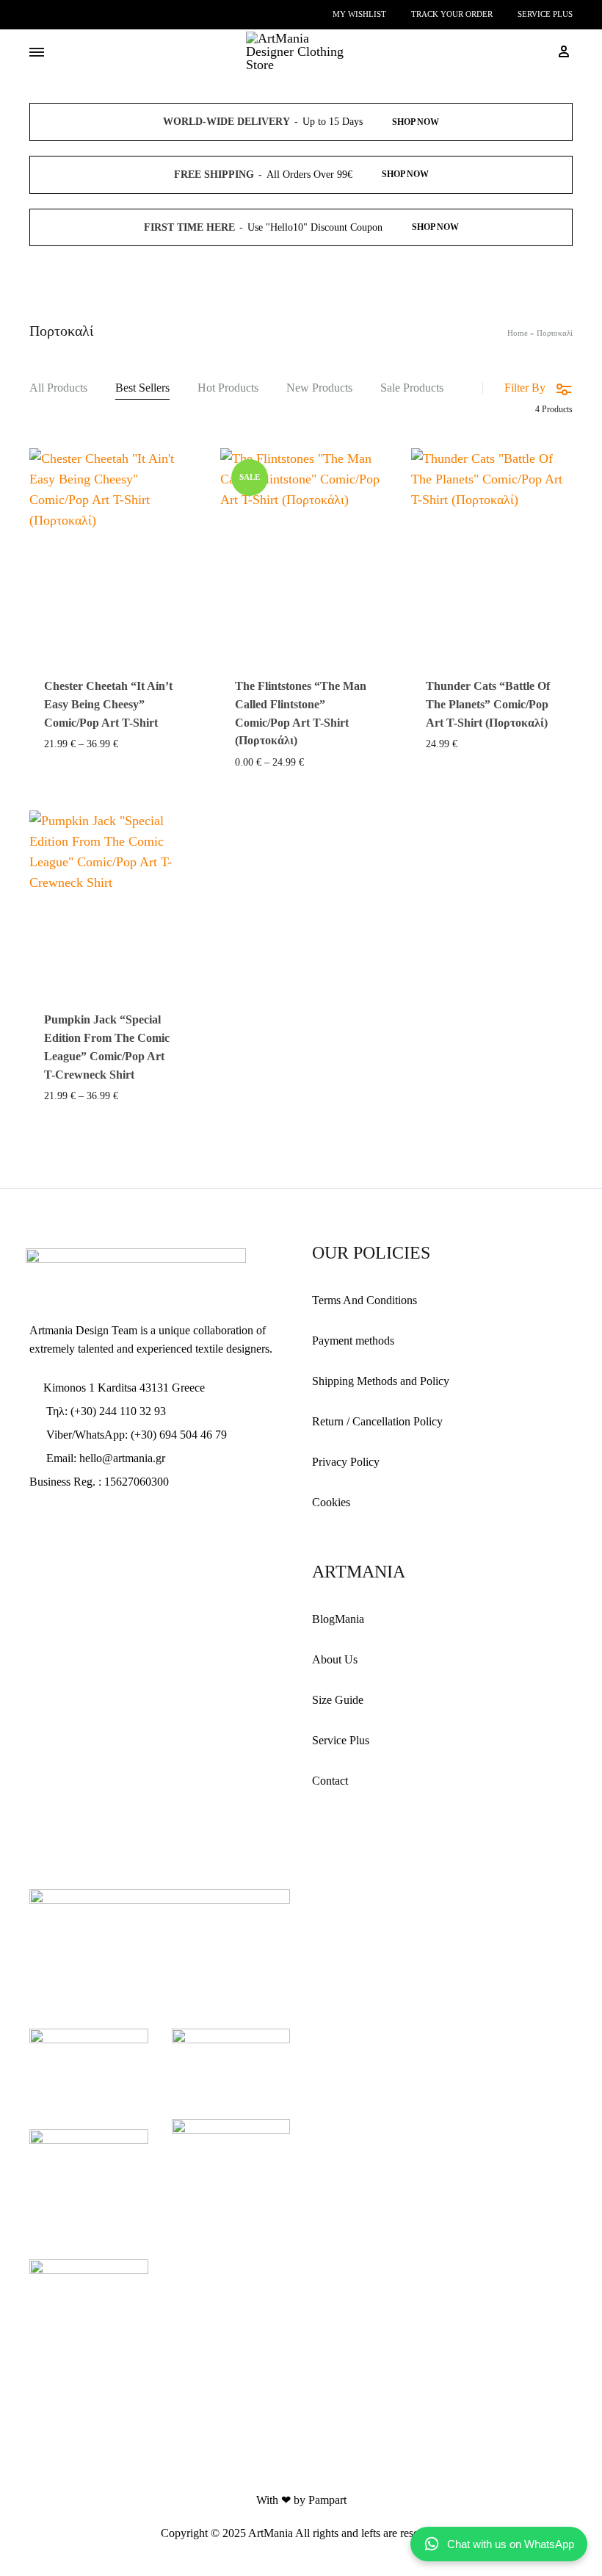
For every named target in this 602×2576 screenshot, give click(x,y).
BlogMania (338, 1619)
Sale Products (412, 388)
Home (518, 333)
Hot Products (228, 388)
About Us (335, 1659)
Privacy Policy (346, 1462)
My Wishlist (359, 14)
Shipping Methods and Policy (381, 1381)
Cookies (331, 1502)
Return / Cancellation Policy (377, 1421)
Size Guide (338, 1700)
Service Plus (545, 14)
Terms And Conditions (365, 1300)
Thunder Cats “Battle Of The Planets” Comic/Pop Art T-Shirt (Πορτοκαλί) (488, 704)
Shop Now (416, 122)
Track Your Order (452, 14)
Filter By (525, 388)
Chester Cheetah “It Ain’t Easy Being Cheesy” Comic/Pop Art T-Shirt (108, 704)
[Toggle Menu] (37, 53)
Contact (330, 1781)
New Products (319, 388)
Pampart (327, 2500)
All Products (58, 388)
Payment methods (353, 1341)
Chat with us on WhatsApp (511, 2544)
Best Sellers (142, 388)
